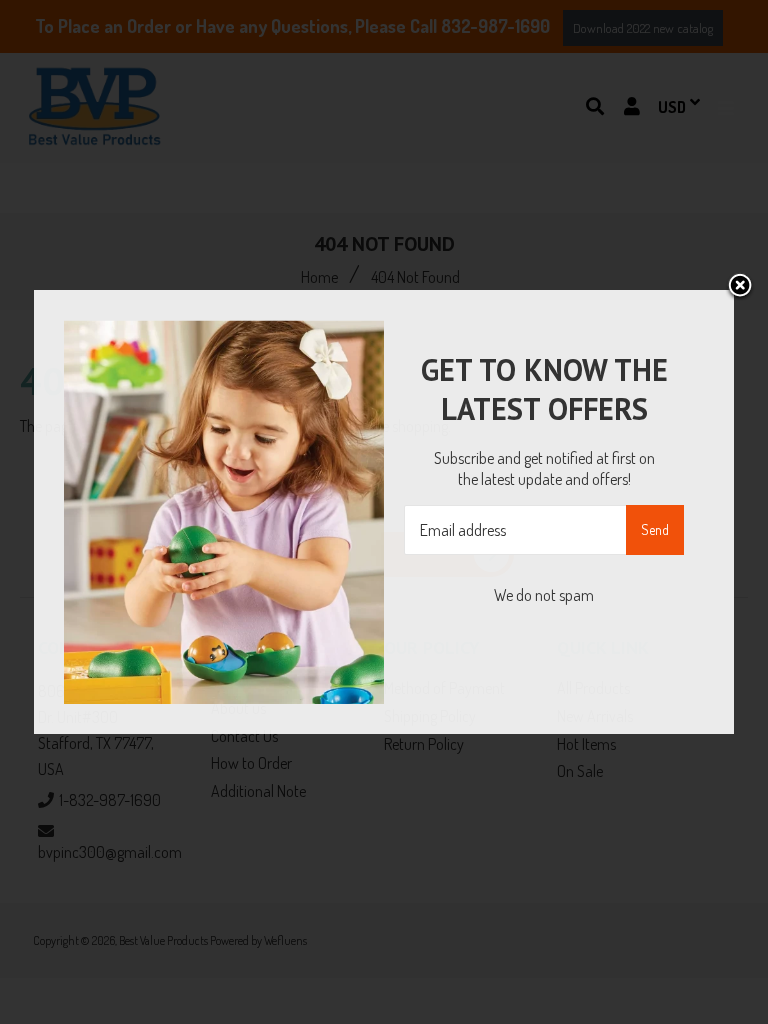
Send (655, 529)
